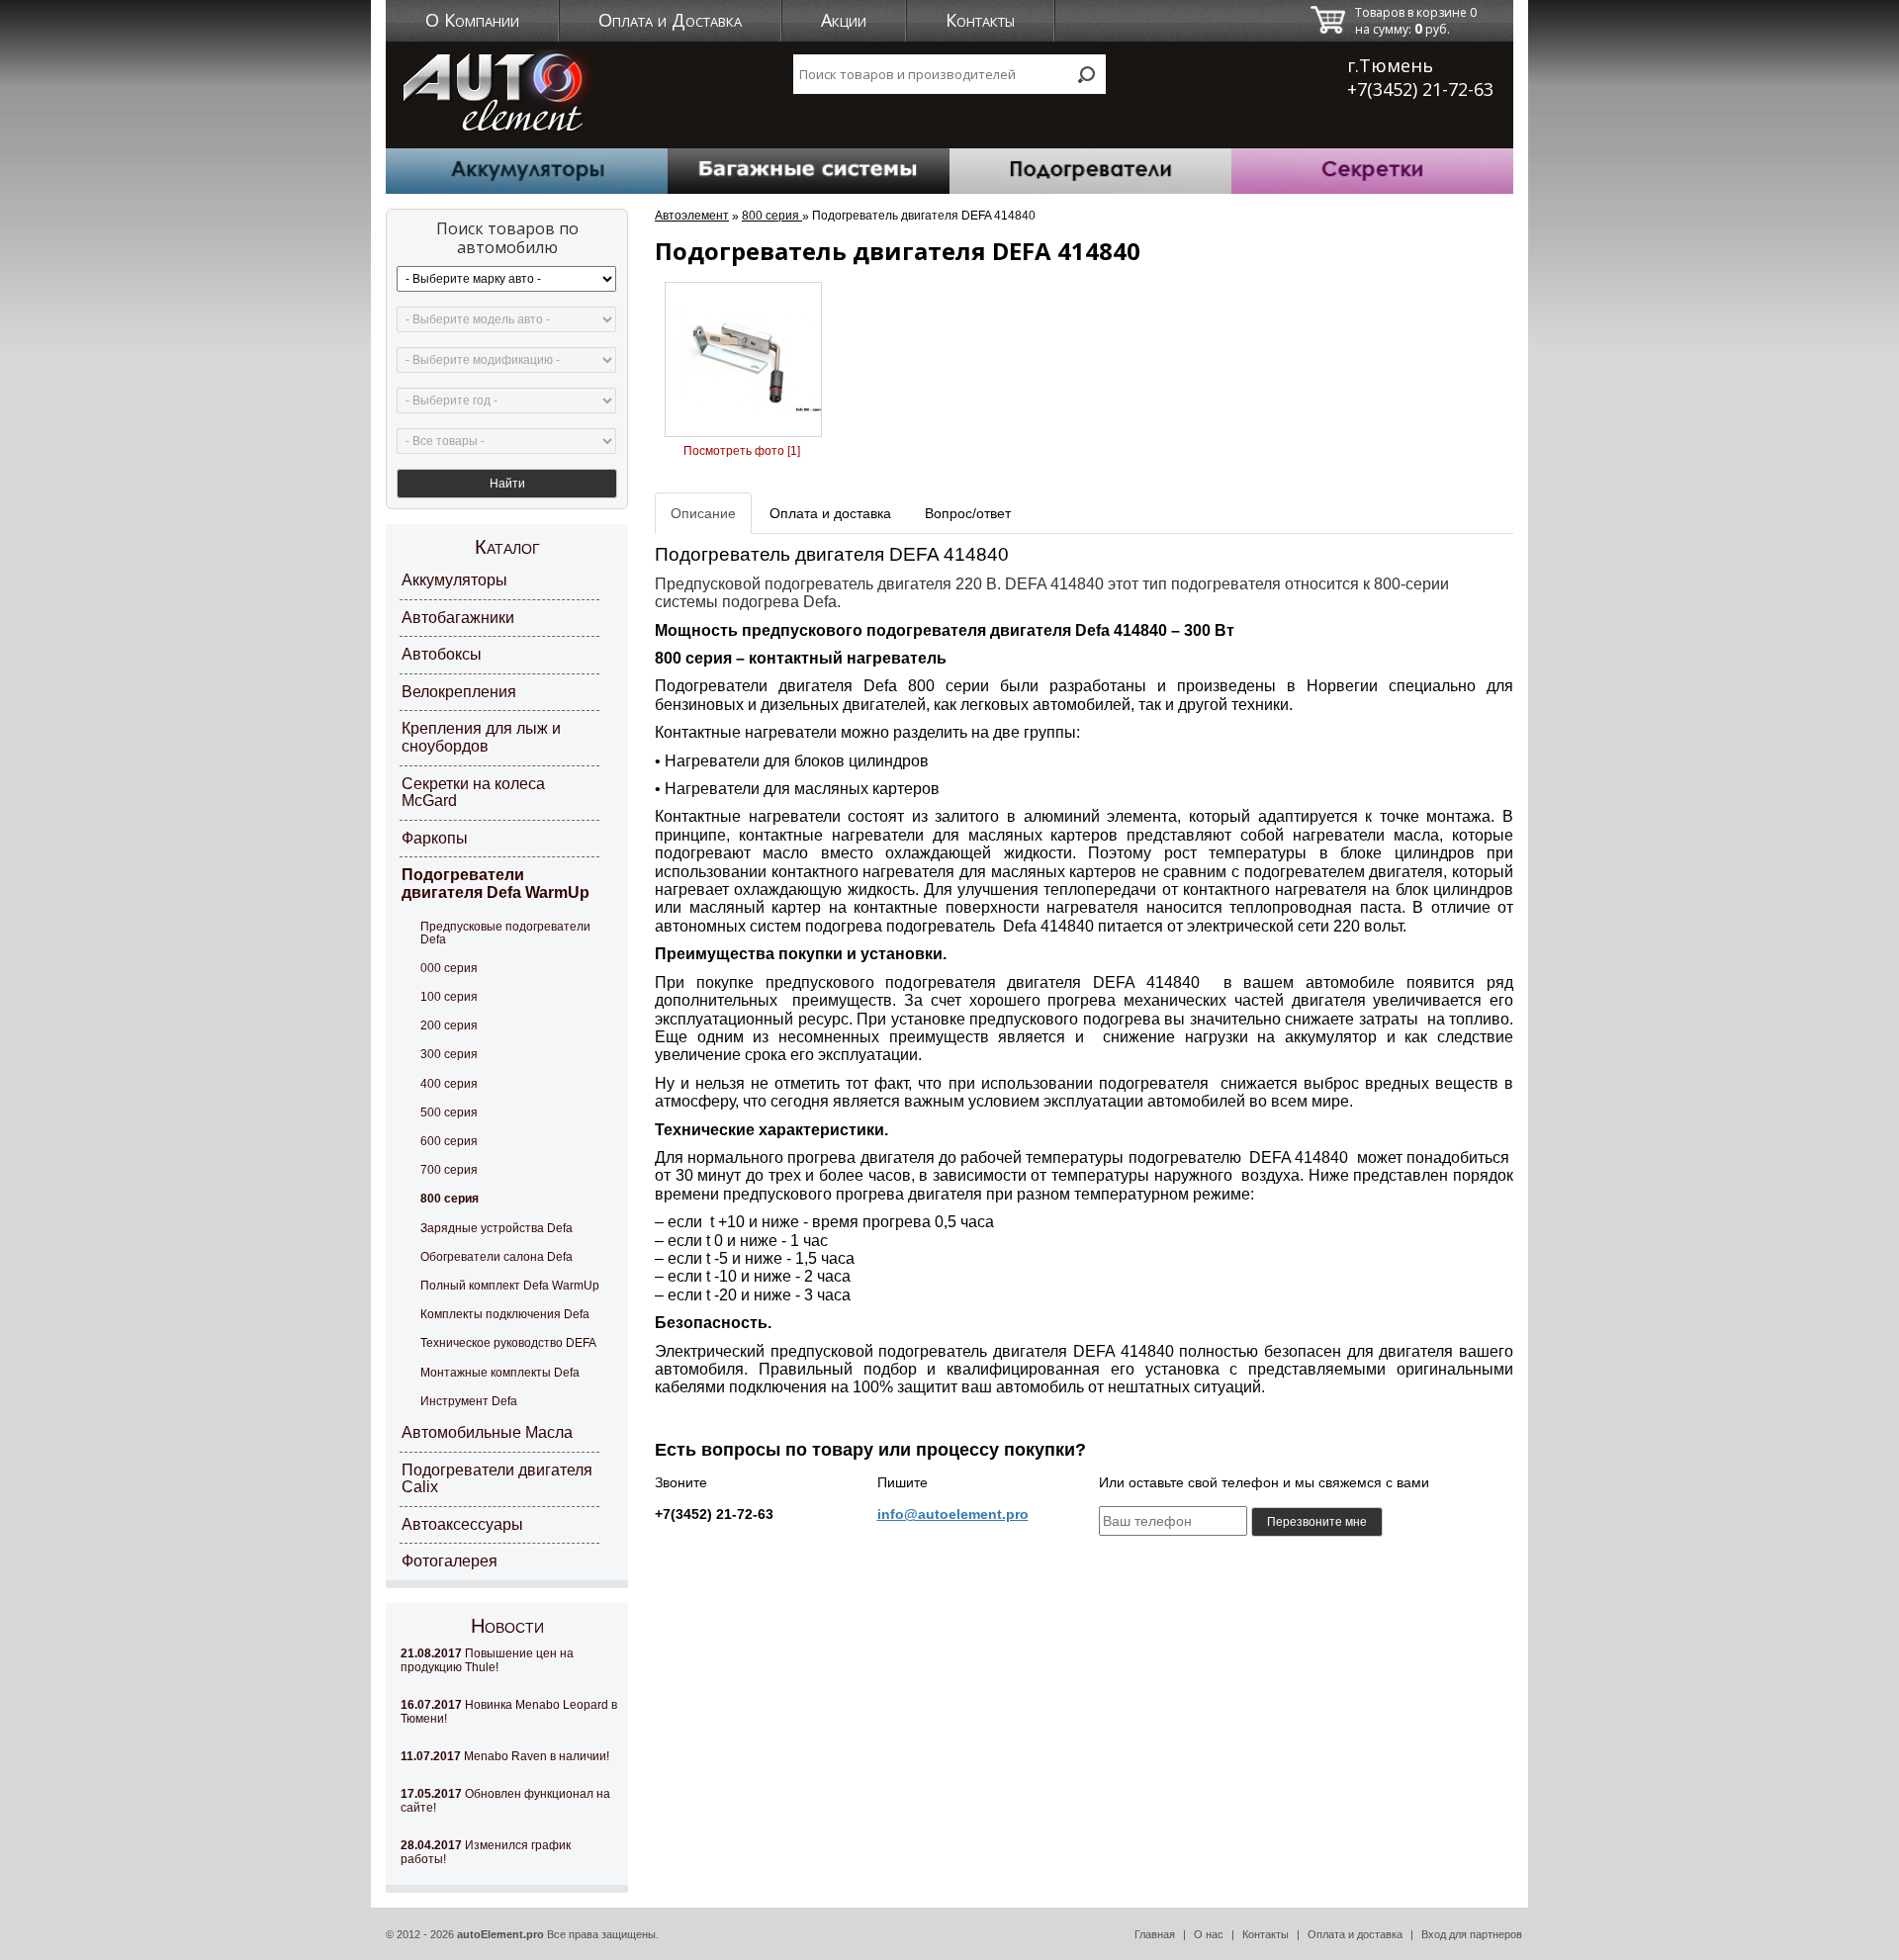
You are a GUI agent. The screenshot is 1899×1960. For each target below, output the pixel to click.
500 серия (449, 1113)
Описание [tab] (703, 513)
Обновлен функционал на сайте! (505, 1801)
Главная (1155, 1934)
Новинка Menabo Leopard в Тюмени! (509, 1712)
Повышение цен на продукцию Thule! (487, 1660)
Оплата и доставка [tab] (830, 513)
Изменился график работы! (486, 1852)
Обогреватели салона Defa (497, 1257)
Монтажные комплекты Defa (500, 1373)
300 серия (449, 1054)
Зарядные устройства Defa (497, 1228)
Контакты (980, 20)
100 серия (449, 997)
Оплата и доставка (1355, 1934)
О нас (1209, 1934)
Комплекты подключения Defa (505, 1314)
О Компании (472, 20)
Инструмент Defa (469, 1401)
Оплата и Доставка (670, 20)
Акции (844, 20)
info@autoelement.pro (953, 1514)
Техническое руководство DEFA (508, 1343)
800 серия (450, 1199)
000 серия (449, 968)
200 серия (449, 1025)
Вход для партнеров (1472, 1934)
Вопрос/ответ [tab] (968, 513)
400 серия (449, 1084)
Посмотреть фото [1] (742, 451)
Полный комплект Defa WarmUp (510, 1286)
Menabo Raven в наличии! (505, 1756)
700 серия (449, 1170)
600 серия (449, 1141)
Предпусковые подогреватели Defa (505, 933)
